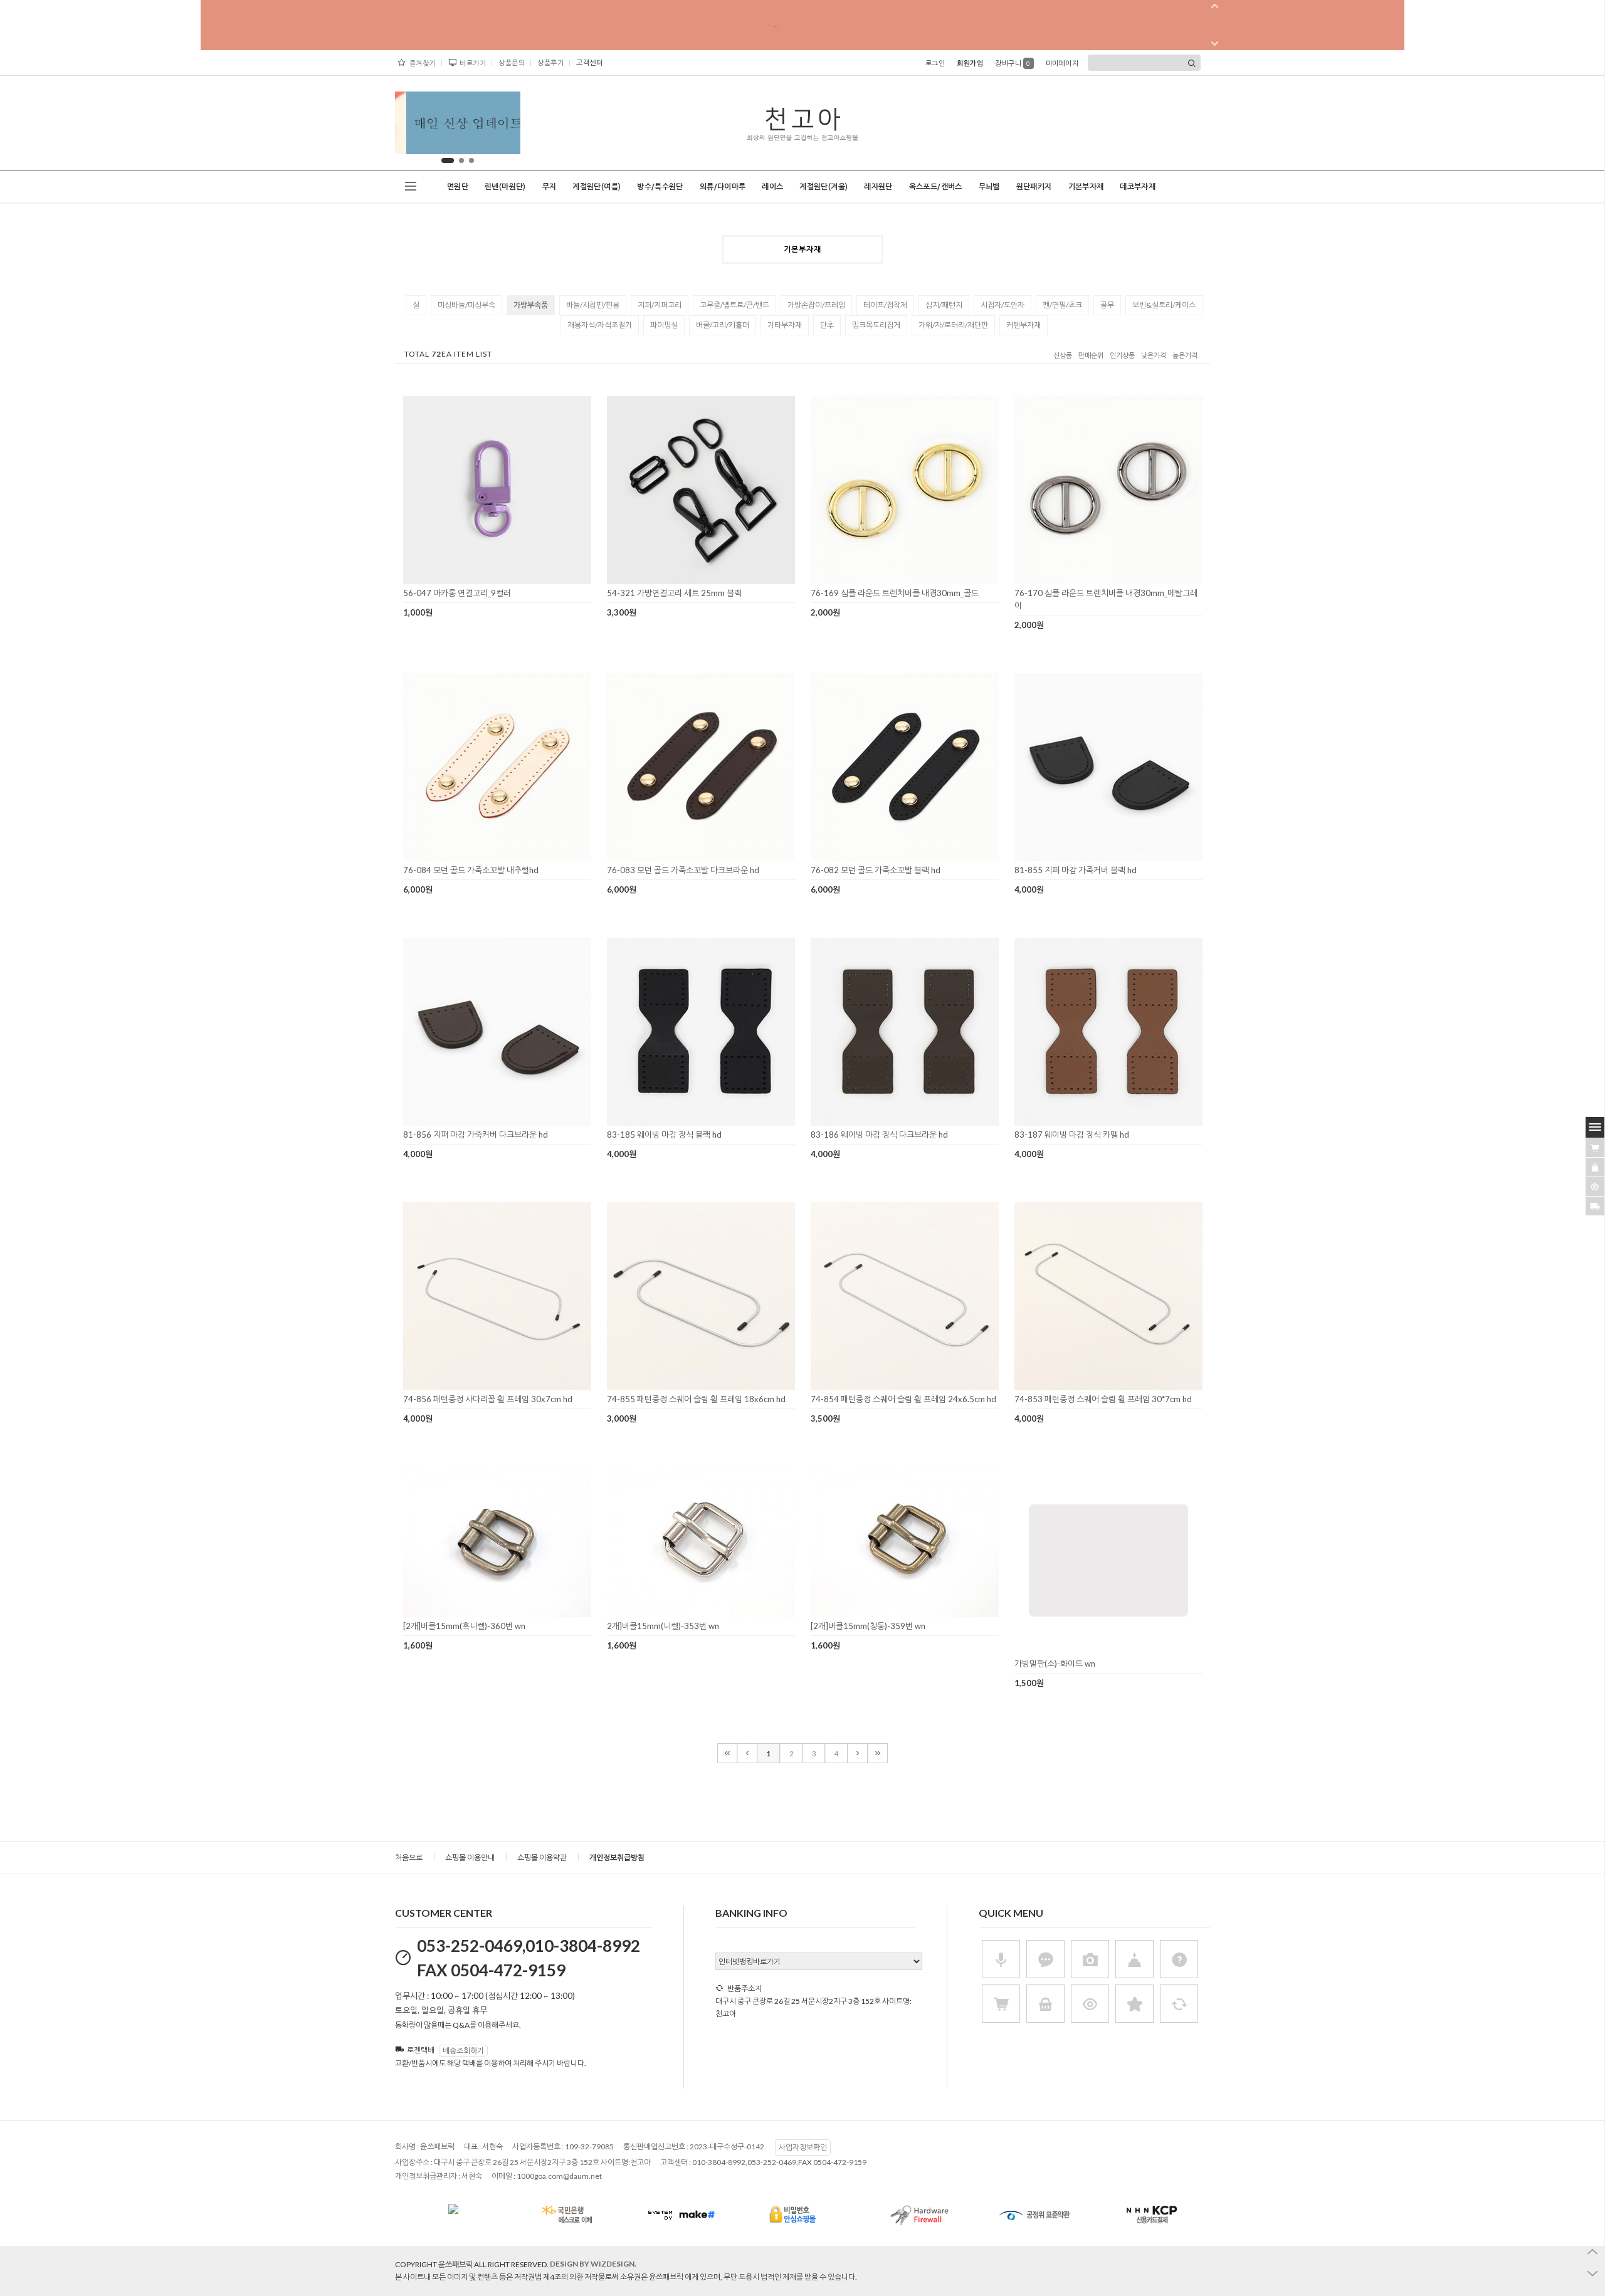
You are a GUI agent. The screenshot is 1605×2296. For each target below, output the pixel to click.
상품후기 (550, 62)
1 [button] (448, 160)
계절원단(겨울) (824, 187)
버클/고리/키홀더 (723, 325)
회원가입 (970, 63)
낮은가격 (1154, 356)
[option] (458, 123)
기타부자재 (785, 325)
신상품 (1063, 356)
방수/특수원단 (660, 187)
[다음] (858, 1753)
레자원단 (878, 187)
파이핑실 (664, 325)
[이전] (747, 1753)
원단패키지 (1034, 187)
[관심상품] (1595, 1167)
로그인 (935, 63)
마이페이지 (1062, 63)
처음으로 (409, 1858)
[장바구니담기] (1595, 1148)
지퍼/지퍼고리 (660, 305)
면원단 (458, 187)
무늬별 (989, 187)
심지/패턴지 (944, 305)
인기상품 (1122, 356)
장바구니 (1013, 63)
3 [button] (471, 160)
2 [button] (461, 160)
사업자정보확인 (803, 2147)
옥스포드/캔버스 (936, 187)
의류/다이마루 (723, 187)
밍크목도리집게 (876, 325)
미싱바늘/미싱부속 (466, 305)
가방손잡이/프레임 (816, 305)
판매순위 (1091, 356)
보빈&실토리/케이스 (1164, 305)
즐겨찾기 (423, 63)
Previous (414, 126)
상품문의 (512, 62)
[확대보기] (480, 580)
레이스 (772, 187)
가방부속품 (531, 305)
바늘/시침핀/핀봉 (593, 305)
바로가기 (473, 63)
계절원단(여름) (597, 187)
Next (501, 126)
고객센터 (589, 62)
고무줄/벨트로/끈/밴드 (734, 305)
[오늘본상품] (1595, 1187)
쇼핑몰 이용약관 (542, 1858)
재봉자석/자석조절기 (600, 325)
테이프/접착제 (885, 305)
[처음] (727, 1753)
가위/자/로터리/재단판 (953, 325)
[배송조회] (1595, 1206)
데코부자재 (1138, 187)
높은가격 (1185, 356)
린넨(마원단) (505, 187)
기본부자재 (1086, 187)
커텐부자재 (1024, 325)
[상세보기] (513, 580)
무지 (550, 187)
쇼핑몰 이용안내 (470, 1858)
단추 (827, 325)
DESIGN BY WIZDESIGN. (593, 2264)
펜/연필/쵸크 (1062, 305)
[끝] (878, 1753)
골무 (1107, 305)
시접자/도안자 (1002, 305)
